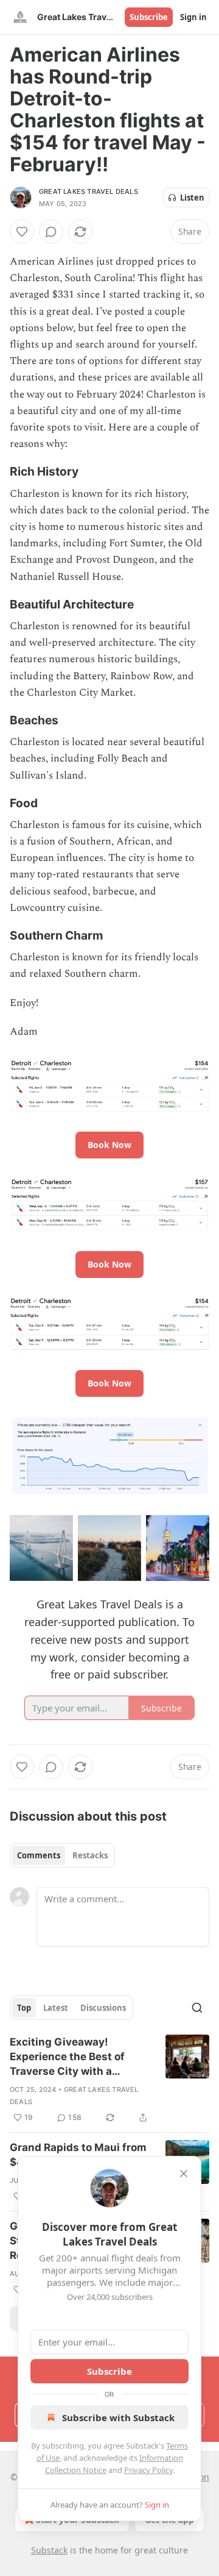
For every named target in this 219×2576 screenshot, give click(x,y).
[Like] (22, 232)
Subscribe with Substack (118, 2417)
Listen (192, 198)
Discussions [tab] (103, 2008)
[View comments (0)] (51, 232)
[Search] (197, 2008)
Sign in (193, 17)
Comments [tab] (39, 1855)
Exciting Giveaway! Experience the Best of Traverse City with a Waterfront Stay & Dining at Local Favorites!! (80, 2057)
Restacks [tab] (90, 1855)
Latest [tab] (56, 2008)
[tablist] (62, 1855)
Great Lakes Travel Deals (89, 191)
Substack (49, 2550)
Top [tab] (24, 2008)
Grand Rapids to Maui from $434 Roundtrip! (78, 2155)
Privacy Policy (148, 2470)
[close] (184, 2174)
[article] (109, 2080)
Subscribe (149, 17)
